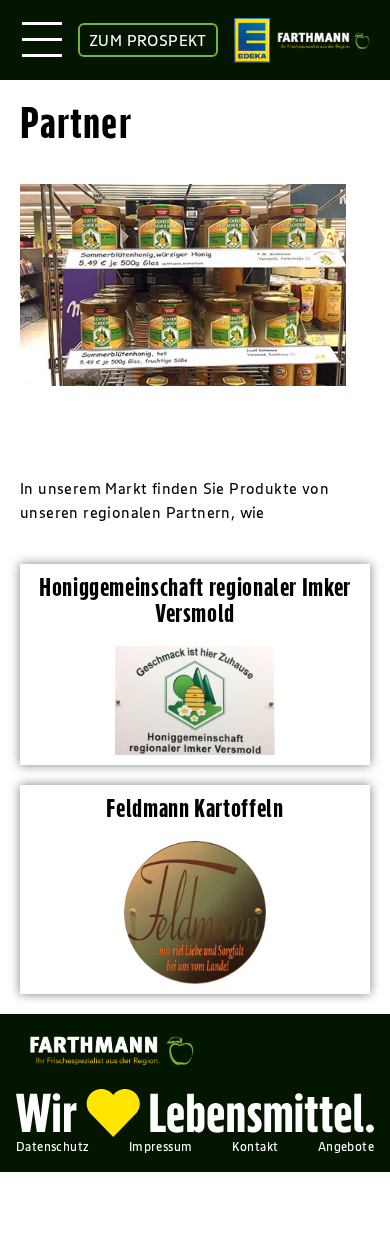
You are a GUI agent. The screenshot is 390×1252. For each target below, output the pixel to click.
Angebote (346, 1146)
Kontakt (255, 1146)
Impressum (161, 1146)
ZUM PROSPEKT (148, 40)
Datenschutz (52, 1146)
